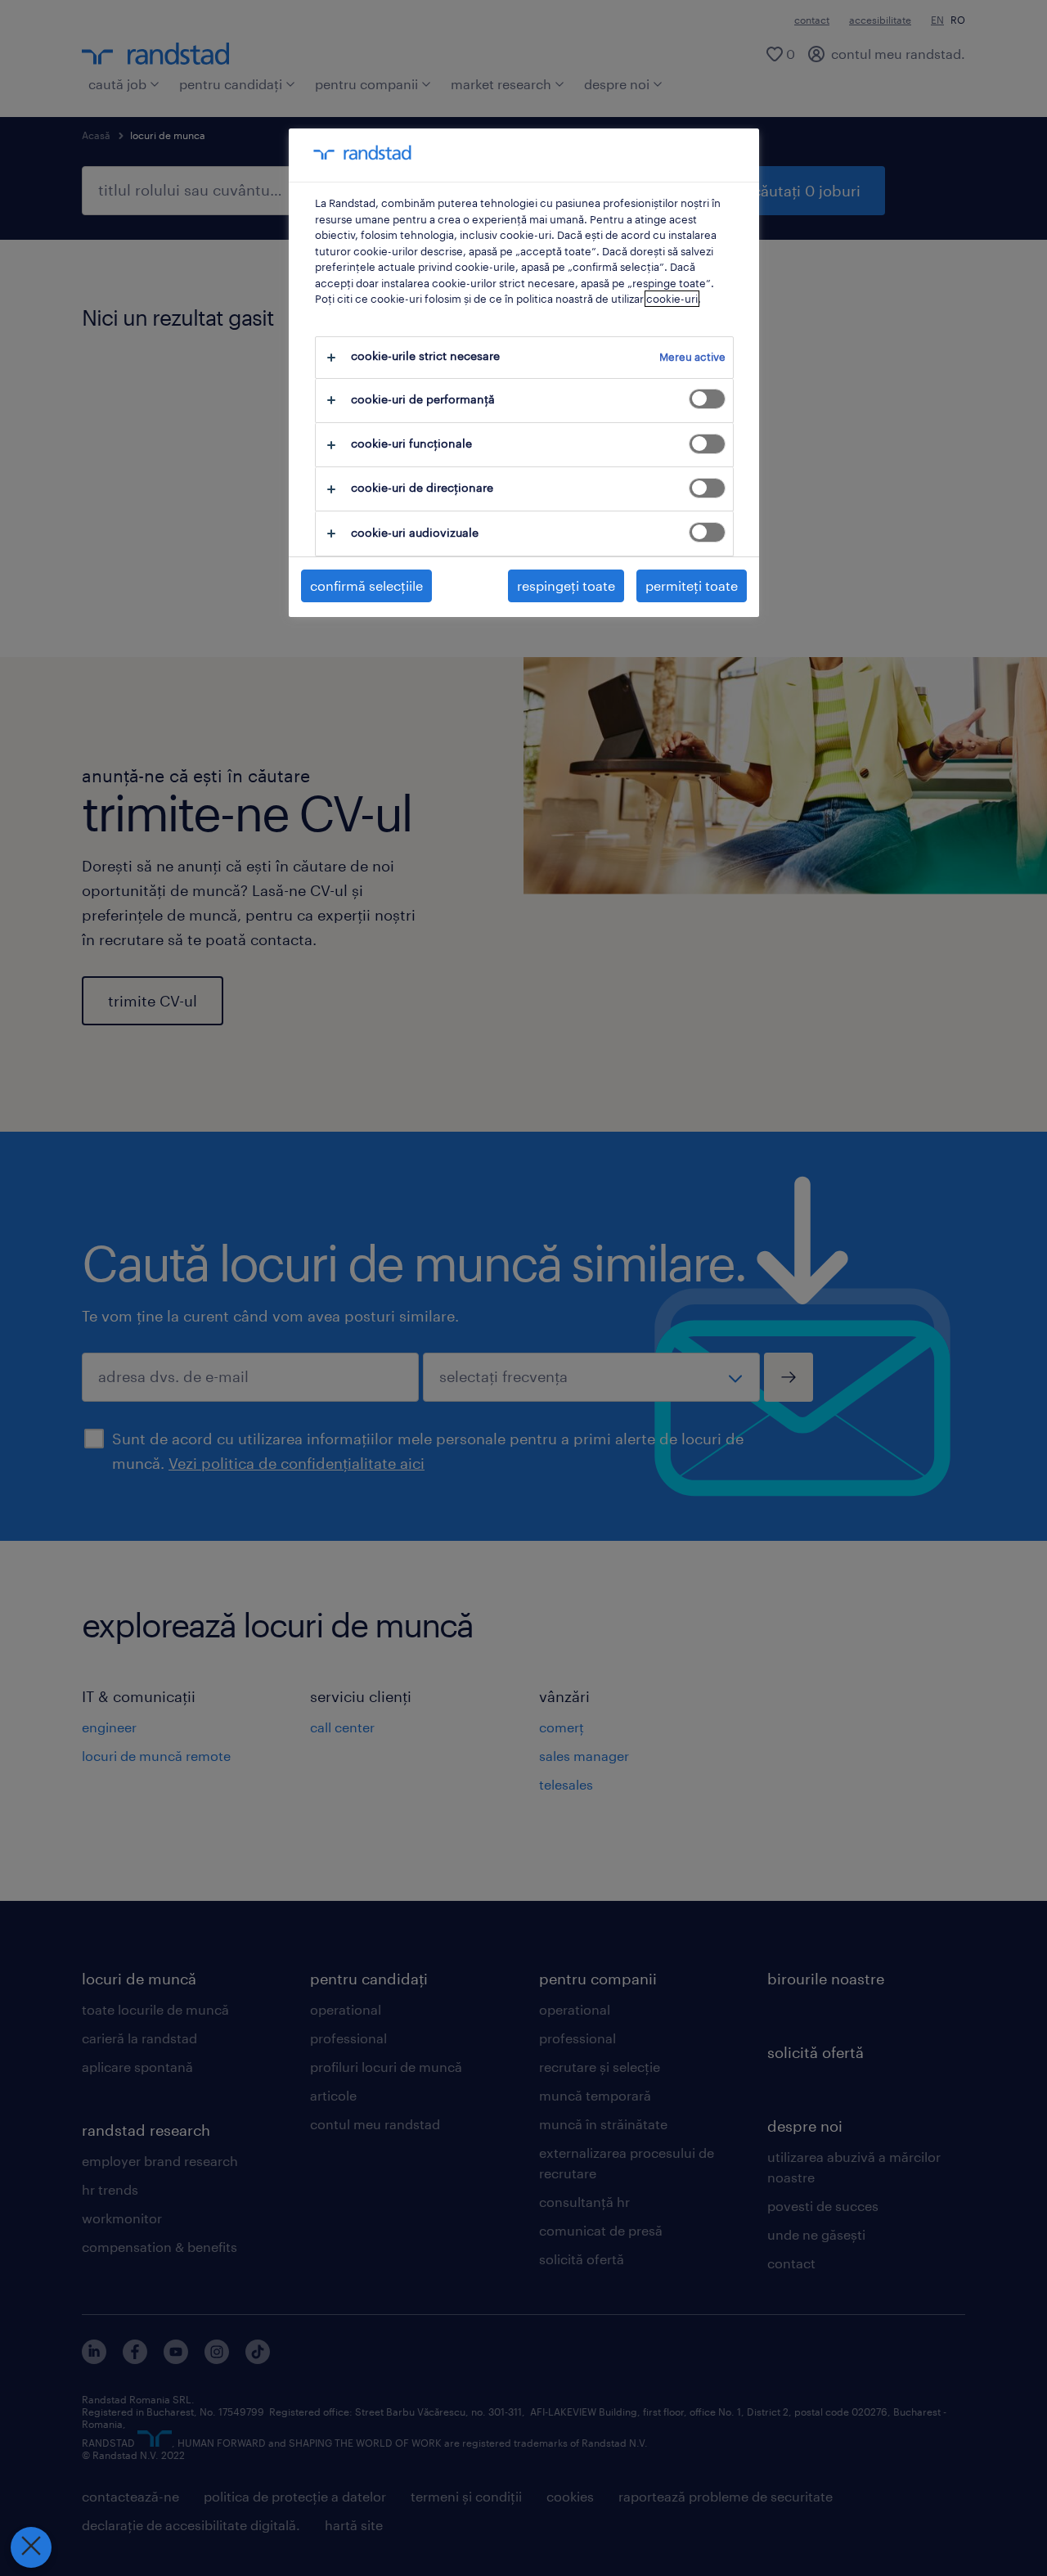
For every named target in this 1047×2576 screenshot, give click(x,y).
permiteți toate (692, 585)
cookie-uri (672, 299)
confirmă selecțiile (366, 585)
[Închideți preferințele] (31, 2547)
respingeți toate (566, 585)
